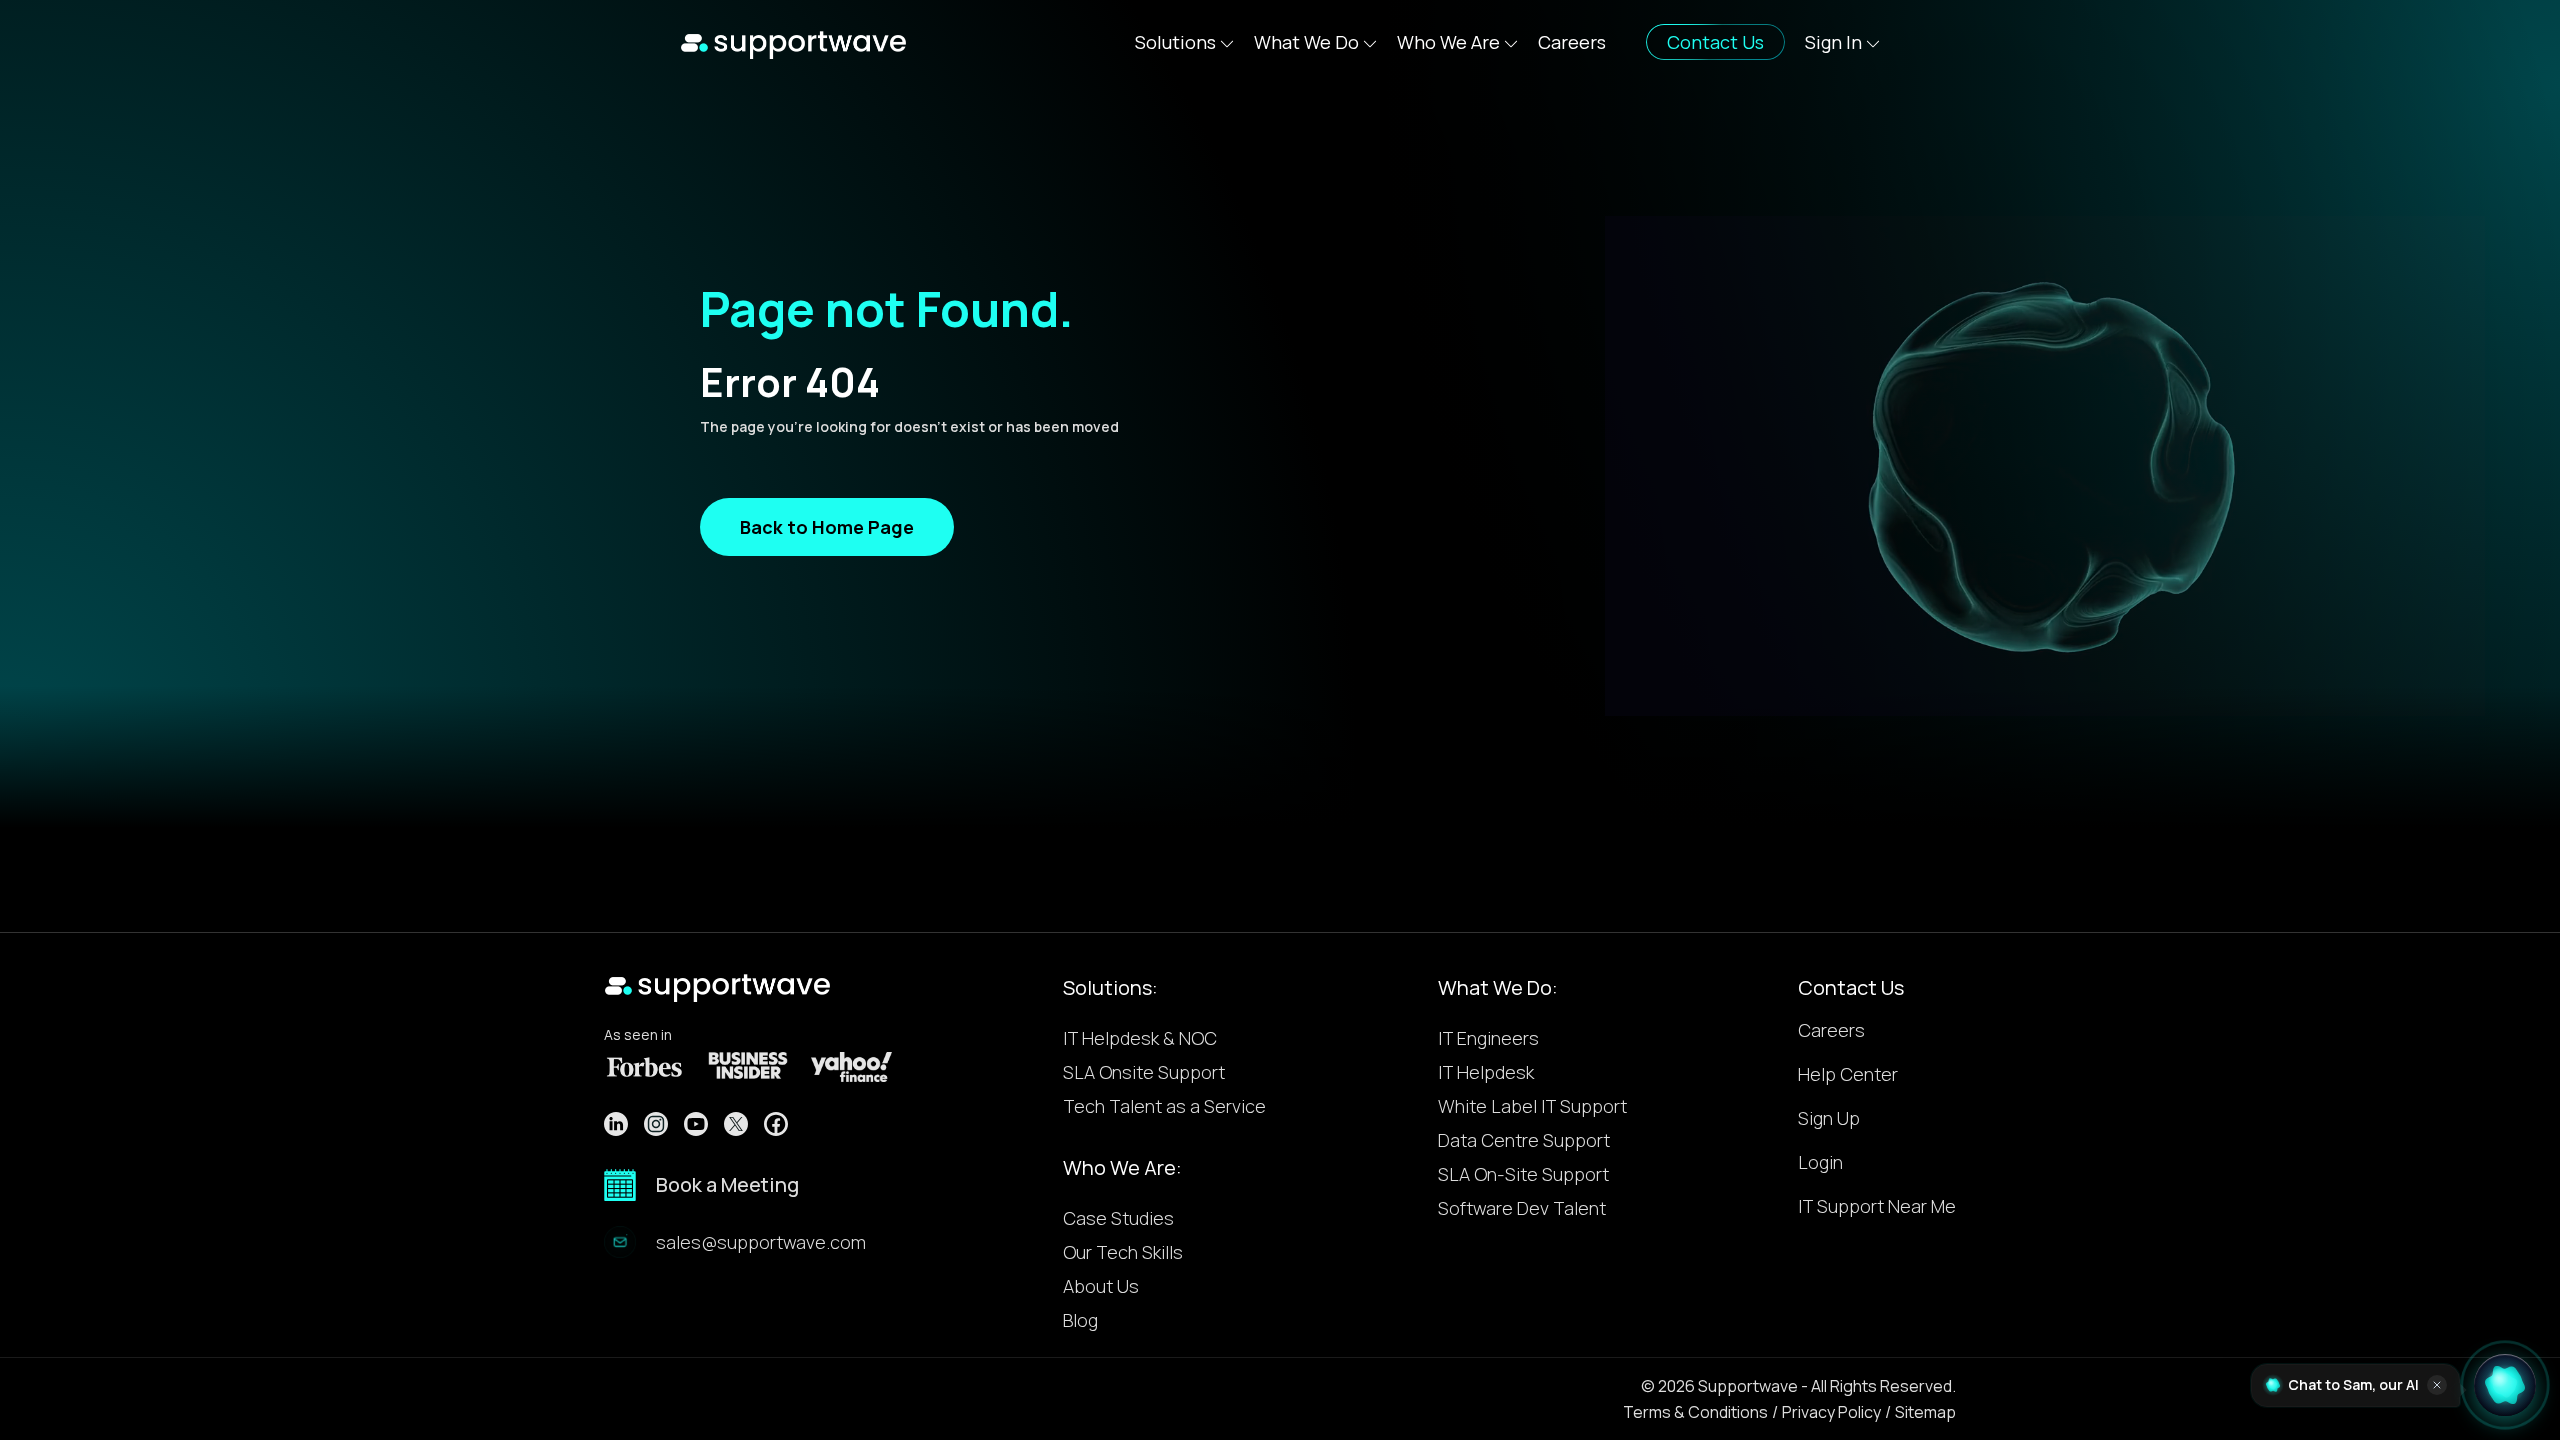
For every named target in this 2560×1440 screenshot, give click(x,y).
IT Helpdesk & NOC (1140, 1038)
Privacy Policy (1831, 1412)
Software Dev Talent (1522, 1208)
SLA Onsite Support (1144, 1072)
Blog (1080, 1320)
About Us (1101, 1286)
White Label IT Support (1532, 1106)
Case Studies (1118, 1218)
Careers (1572, 42)
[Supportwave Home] (793, 42)
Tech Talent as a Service (1164, 1106)
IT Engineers (1488, 1038)
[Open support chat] (2505, 1380)
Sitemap (1925, 1412)
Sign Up (1829, 1119)
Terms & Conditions (1695, 1412)
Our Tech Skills (1123, 1252)
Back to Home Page (827, 527)
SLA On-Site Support (1523, 1174)
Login (1820, 1163)
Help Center (1848, 1075)
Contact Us (1851, 987)
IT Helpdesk (1486, 1072)
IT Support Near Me (1877, 1207)
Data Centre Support (1524, 1140)
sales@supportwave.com (761, 1242)
